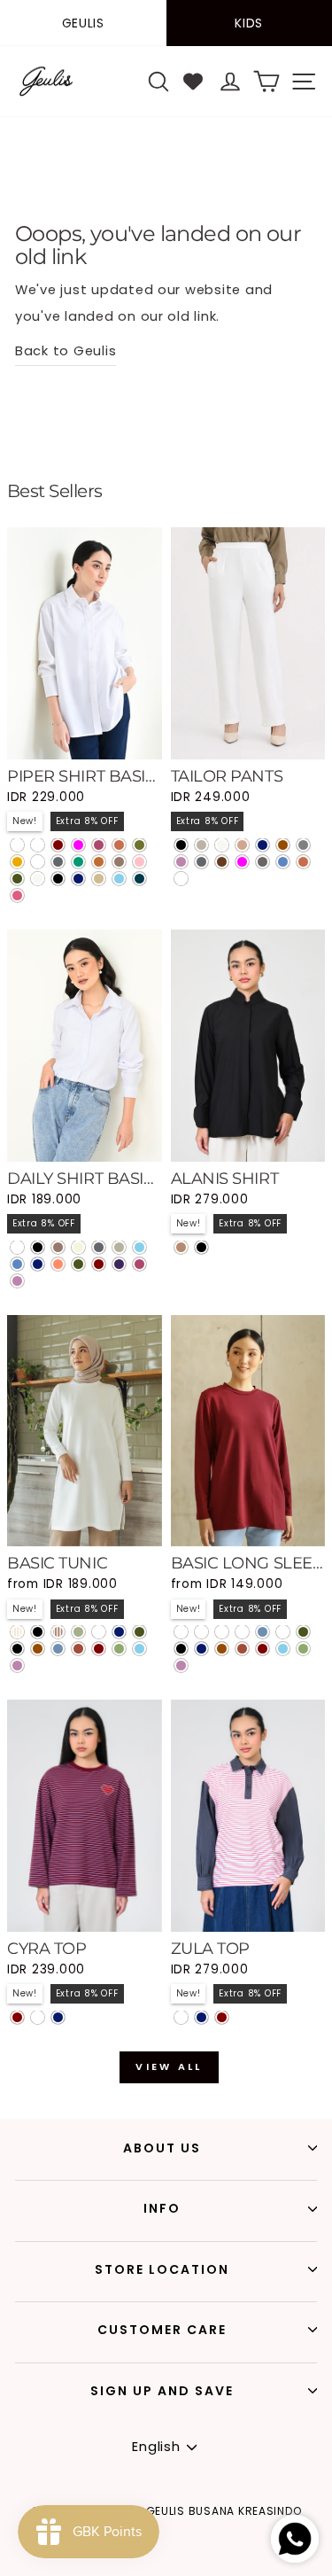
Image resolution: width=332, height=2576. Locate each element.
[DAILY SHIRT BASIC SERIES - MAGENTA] (139, 1264)
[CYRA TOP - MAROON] (17, 2017)
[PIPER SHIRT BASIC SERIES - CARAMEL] (99, 862)
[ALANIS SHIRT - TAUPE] (181, 1247)
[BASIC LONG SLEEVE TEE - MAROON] (263, 1649)
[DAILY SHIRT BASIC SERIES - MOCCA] (58, 1247)
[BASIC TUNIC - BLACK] (17, 1649)
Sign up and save (162, 2391)
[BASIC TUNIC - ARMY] (139, 1632)
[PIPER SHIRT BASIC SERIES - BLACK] (58, 879)
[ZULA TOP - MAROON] (222, 2017)
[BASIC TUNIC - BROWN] (38, 1649)
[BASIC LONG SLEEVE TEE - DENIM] (263, 1632)
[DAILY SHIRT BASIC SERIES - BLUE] (17, 1264)
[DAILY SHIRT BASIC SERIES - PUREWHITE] (17, 1247)
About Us (162, 2148)
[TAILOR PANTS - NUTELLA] (222, 862)
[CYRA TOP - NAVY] (58, 2017)
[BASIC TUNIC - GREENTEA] (119, 1649)
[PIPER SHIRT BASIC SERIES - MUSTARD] (17, 862)
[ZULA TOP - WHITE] (181, 2017)
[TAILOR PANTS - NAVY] (263, 845)
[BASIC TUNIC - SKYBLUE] (139, 1649)
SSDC (199, 2565)
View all (169, 2066)
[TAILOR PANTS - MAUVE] (181, 862)
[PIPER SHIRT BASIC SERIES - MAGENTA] (99, 845)
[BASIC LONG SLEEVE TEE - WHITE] (283, 1632)
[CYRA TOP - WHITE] (38, 2017)
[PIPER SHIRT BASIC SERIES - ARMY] (17, 879)
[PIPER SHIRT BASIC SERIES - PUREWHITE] (17, 845)
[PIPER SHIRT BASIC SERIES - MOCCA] (119, 862)
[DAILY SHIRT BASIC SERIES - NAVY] (38, 1264)
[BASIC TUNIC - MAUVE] (17, 1665)
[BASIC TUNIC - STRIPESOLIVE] (78, 1632)
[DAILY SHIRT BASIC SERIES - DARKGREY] (99, 1247)
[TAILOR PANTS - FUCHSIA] (242, 862)
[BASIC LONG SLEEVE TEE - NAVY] (201, 1649)
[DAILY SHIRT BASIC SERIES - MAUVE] (17, 1281)
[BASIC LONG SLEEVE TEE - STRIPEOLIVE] (242, 1632)
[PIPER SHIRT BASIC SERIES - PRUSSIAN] (139, 879)
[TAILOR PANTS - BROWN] (283, 845)
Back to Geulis (66, 351)
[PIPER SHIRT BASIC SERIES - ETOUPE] (38, 862)
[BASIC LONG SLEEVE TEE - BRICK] (242, 1649)
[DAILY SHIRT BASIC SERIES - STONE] (119, 1247)
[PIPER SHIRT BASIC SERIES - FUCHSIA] (78, 845)
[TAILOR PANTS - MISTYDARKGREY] (181, 879)
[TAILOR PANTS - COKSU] (242, 845)
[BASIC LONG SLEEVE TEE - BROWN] (222, 1649)
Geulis (83, 23)
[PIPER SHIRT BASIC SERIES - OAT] (99, 879)
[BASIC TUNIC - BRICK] (78, 1649)
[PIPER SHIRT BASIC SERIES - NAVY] (78, 879)
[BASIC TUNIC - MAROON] (99, 1649)
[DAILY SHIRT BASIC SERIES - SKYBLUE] (139, 1247)
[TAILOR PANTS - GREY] (303, 845)
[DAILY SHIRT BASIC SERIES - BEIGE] (78, 1247)
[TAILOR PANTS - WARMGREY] (201, 845)
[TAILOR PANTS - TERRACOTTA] (303, 862)
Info (162, 2208)
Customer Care (162, 2330)
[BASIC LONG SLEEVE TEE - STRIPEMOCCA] (222, 1632)
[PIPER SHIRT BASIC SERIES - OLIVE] (139, 845)
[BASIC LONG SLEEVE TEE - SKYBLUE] (283, 1649)
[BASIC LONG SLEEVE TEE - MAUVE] (181, 1665)
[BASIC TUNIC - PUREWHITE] (99, 1632)
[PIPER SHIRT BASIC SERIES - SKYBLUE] (119, 879)
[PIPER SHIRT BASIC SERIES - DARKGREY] (58, 862)
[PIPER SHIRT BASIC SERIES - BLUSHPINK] (17, 895)
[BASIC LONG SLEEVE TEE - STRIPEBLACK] (181, 1632)
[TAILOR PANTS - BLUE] (283, 862)
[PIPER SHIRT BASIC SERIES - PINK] (139, 862)
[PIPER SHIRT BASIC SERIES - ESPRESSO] (38, 845)
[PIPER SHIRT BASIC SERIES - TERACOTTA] (119, 845)
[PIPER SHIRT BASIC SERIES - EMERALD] (78, 862)
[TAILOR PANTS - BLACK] (181, 845)
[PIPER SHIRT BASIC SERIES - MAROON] (58, 845)
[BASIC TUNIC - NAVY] (119, 1632)
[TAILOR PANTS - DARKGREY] (201, 862)
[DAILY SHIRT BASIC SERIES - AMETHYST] (119, 1264)
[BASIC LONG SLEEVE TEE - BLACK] (181, 1649)
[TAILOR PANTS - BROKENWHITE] (222, 845)
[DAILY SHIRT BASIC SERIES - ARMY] (78, 1264)
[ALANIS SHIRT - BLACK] (201, 1247)
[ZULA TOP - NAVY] (201, 2017)
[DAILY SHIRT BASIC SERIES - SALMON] (58, 1264)
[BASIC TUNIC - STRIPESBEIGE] (17, 1632)
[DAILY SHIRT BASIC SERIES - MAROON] (99, 1264)
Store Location (162, 2269)
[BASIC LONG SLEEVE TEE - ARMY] (303, 1632)
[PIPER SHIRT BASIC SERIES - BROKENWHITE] (38, 879)
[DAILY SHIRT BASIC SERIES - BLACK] (38, 1247)
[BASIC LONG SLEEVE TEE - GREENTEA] (303, 1649)
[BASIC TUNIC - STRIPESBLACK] (38, 1632)
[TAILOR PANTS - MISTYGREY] (263, 862)
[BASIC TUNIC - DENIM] (58, 1649)
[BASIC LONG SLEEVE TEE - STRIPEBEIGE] (201, 1632)
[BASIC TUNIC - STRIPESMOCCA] (58, 1632)
